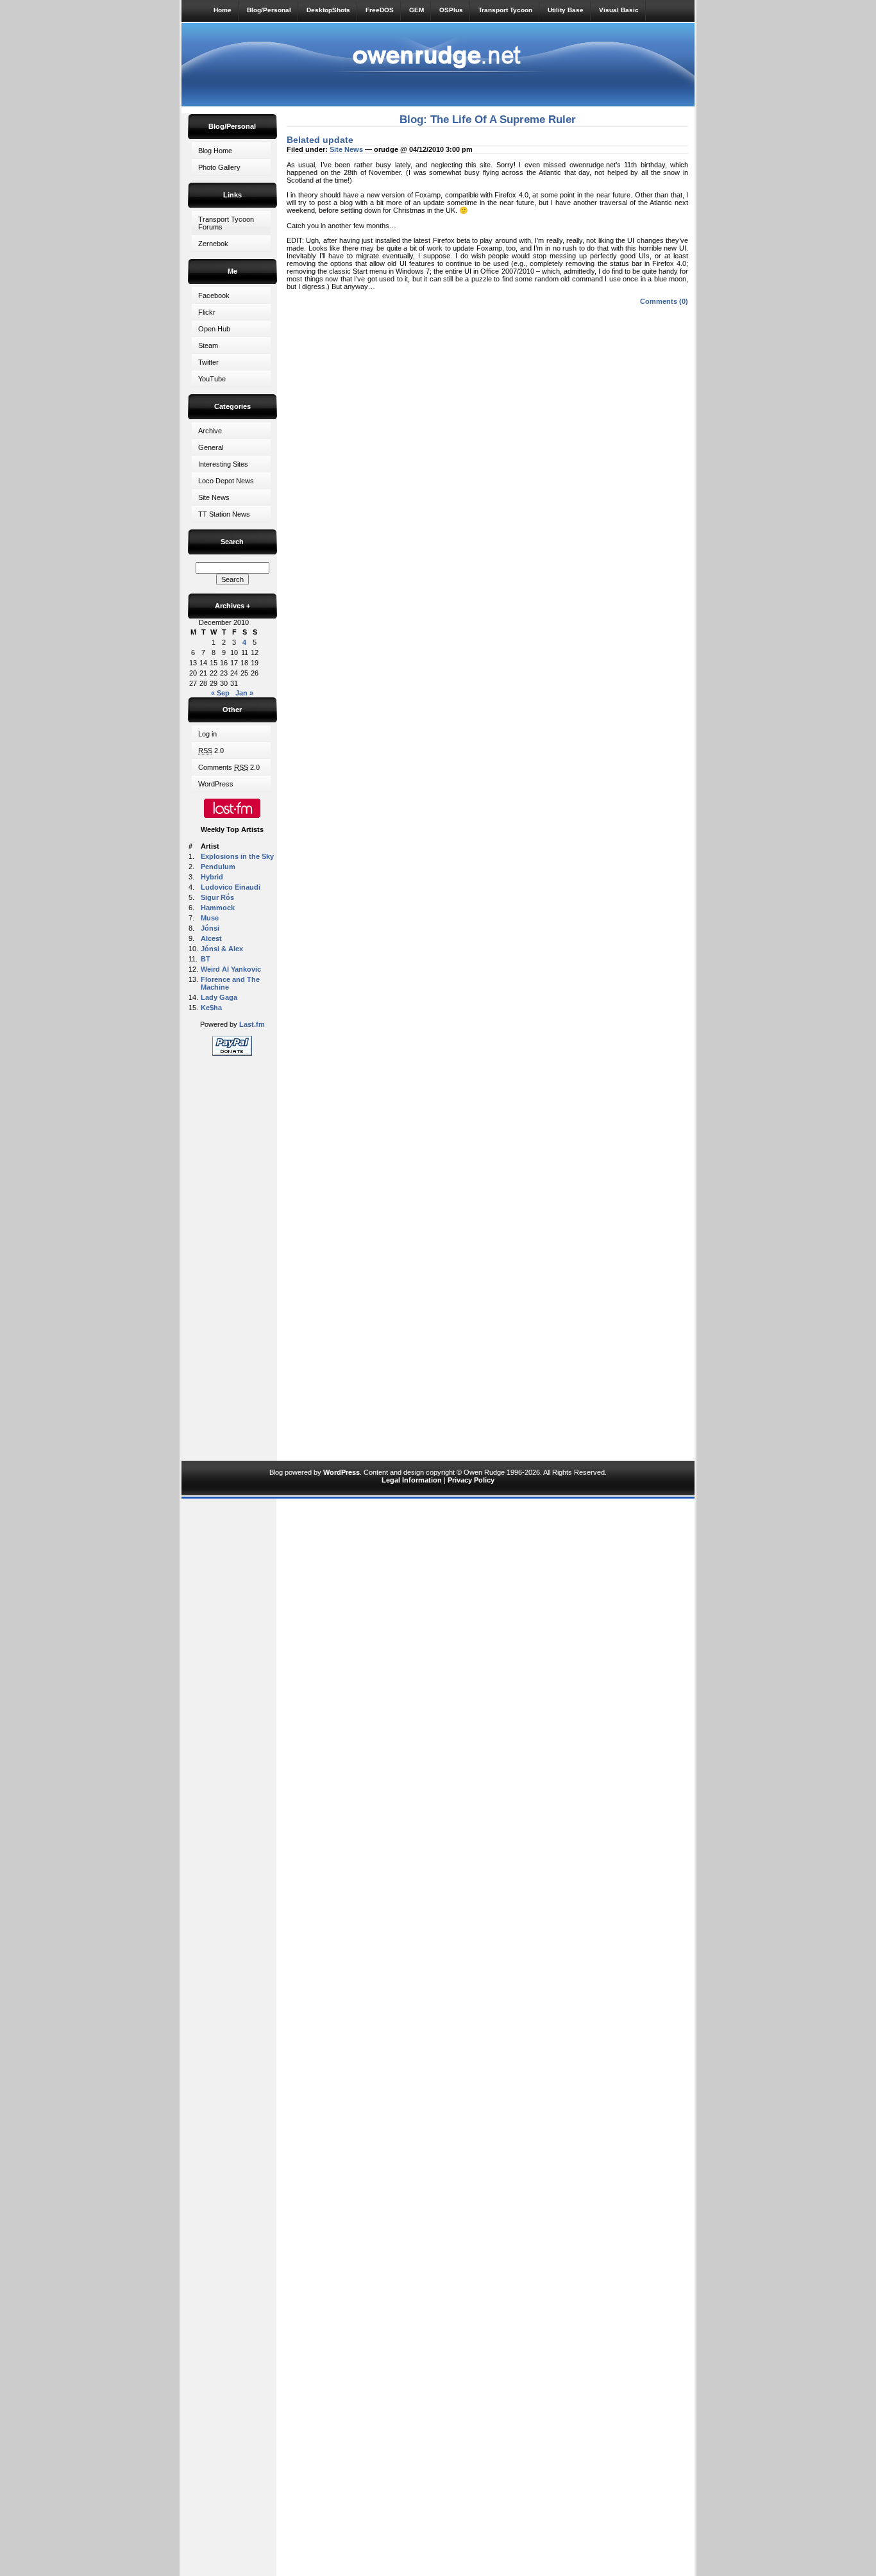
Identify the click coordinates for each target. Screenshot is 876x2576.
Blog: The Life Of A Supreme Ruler (488, 120)
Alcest (211, 938)
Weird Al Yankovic (231, 969)
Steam (208, 345)
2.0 (211, 751)
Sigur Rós (217, 897)
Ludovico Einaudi (231, 887)
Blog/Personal (269, 10)
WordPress (216, 784)
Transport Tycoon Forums (226, 223)
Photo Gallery (219, 167)
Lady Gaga (219, 997)
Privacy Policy (471, 1480)
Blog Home (215, 151)
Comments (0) (664, 301)
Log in (207, 734)
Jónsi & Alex (222, 949)
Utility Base (566, 10)
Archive (210, 431)
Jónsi (210, 928)
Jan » (244, 693)
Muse (210, 918)
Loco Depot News (226, 481)
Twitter (208, 362)
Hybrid (212, 877)
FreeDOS (380, 10)
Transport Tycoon (505, 10)
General (211, 447)
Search (232, 542)
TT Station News (224, 514)
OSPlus (451, 10)
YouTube (212, 379)
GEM (417, 10)
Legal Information (412, 1480)
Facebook (214, 295)
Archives (232, 606)
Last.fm (252, 1024)
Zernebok (213, 244)
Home (223, 10)
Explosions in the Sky (237, 856)
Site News (214, 497)
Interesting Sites (223, 464)
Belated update (320, 140)
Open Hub (214, 329)
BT (206, 959)
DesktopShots (328, 10)
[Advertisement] (232, 1256)
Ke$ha (211, 1008)
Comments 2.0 (229, 767)
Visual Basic (619, 10)
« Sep (220, 693)
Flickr (207, 312)
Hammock (218, 908)
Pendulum (218, 867)
